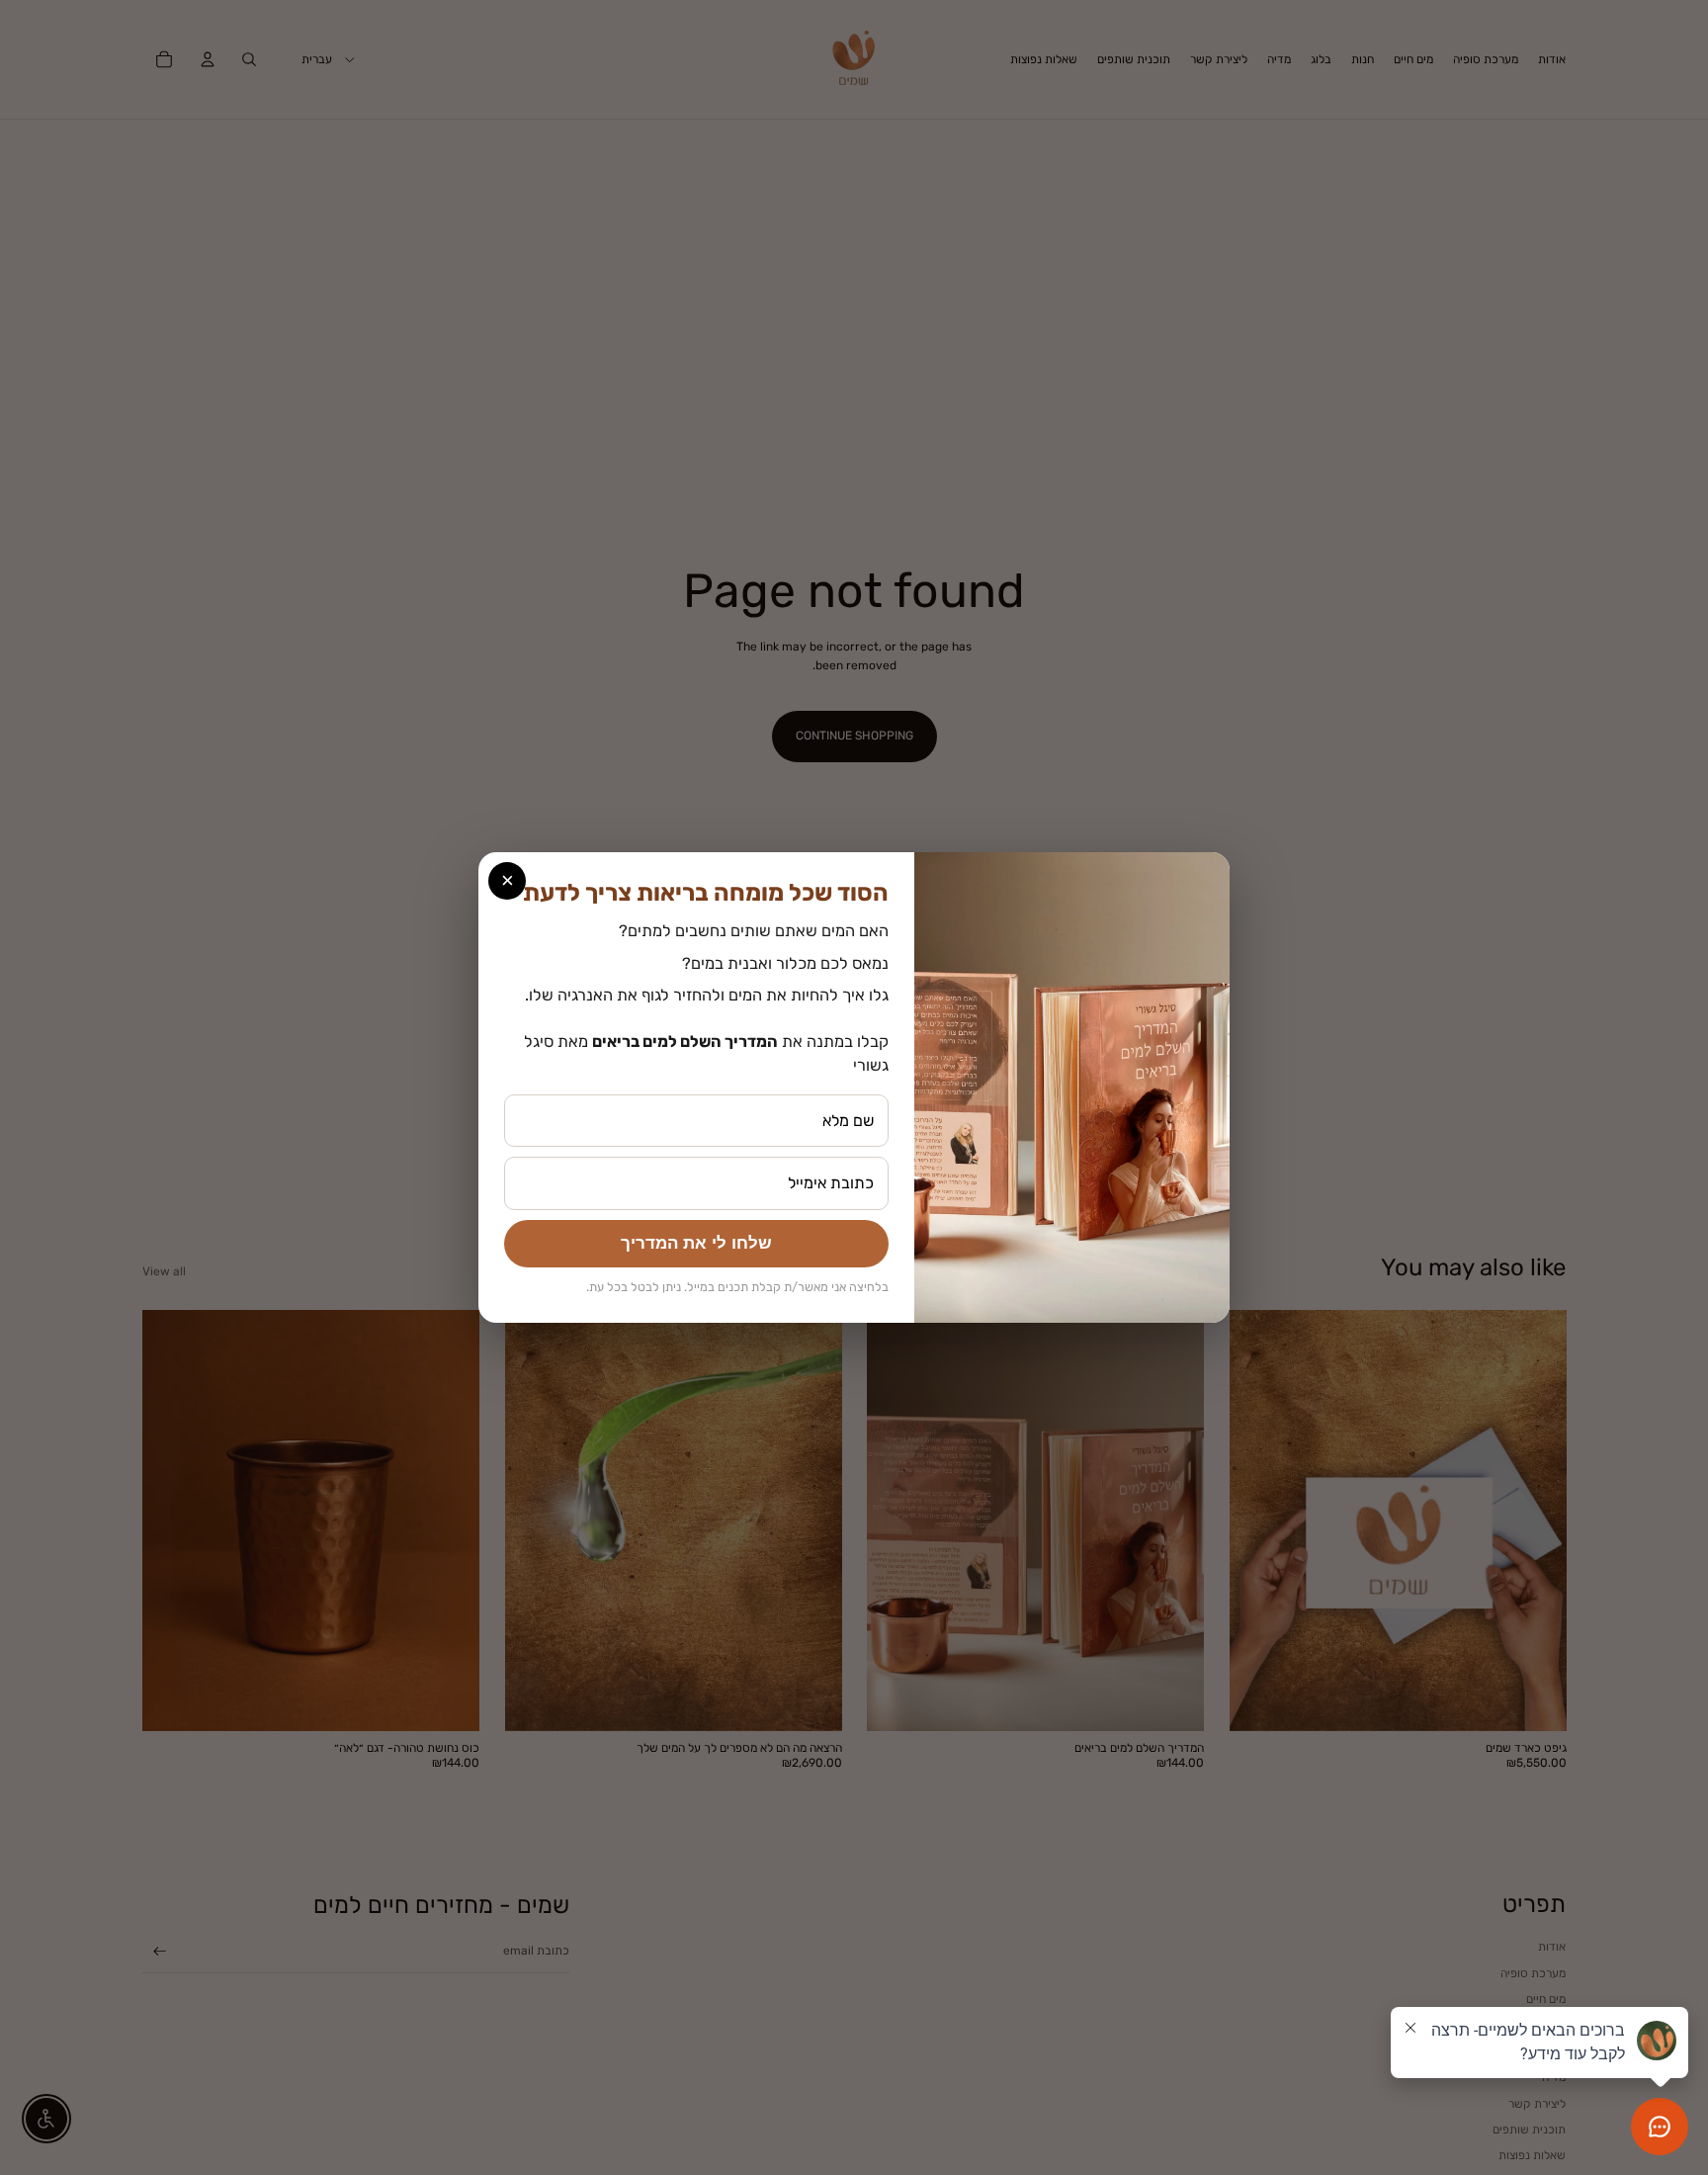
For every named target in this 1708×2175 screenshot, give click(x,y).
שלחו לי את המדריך (696, 1243)
